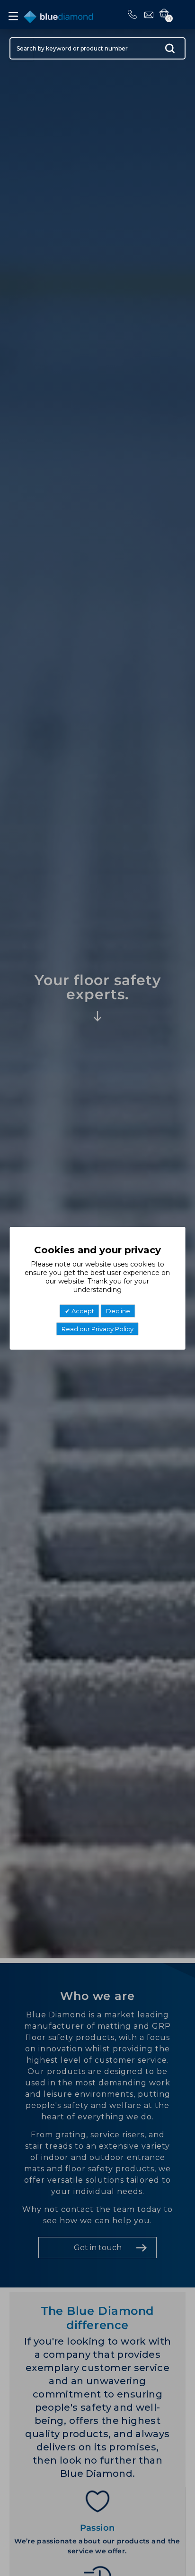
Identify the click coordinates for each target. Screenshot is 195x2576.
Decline (118, 1311)
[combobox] (97, 48)
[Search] (170, 51)
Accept (82, 1311)
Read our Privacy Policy (97, 1329)
